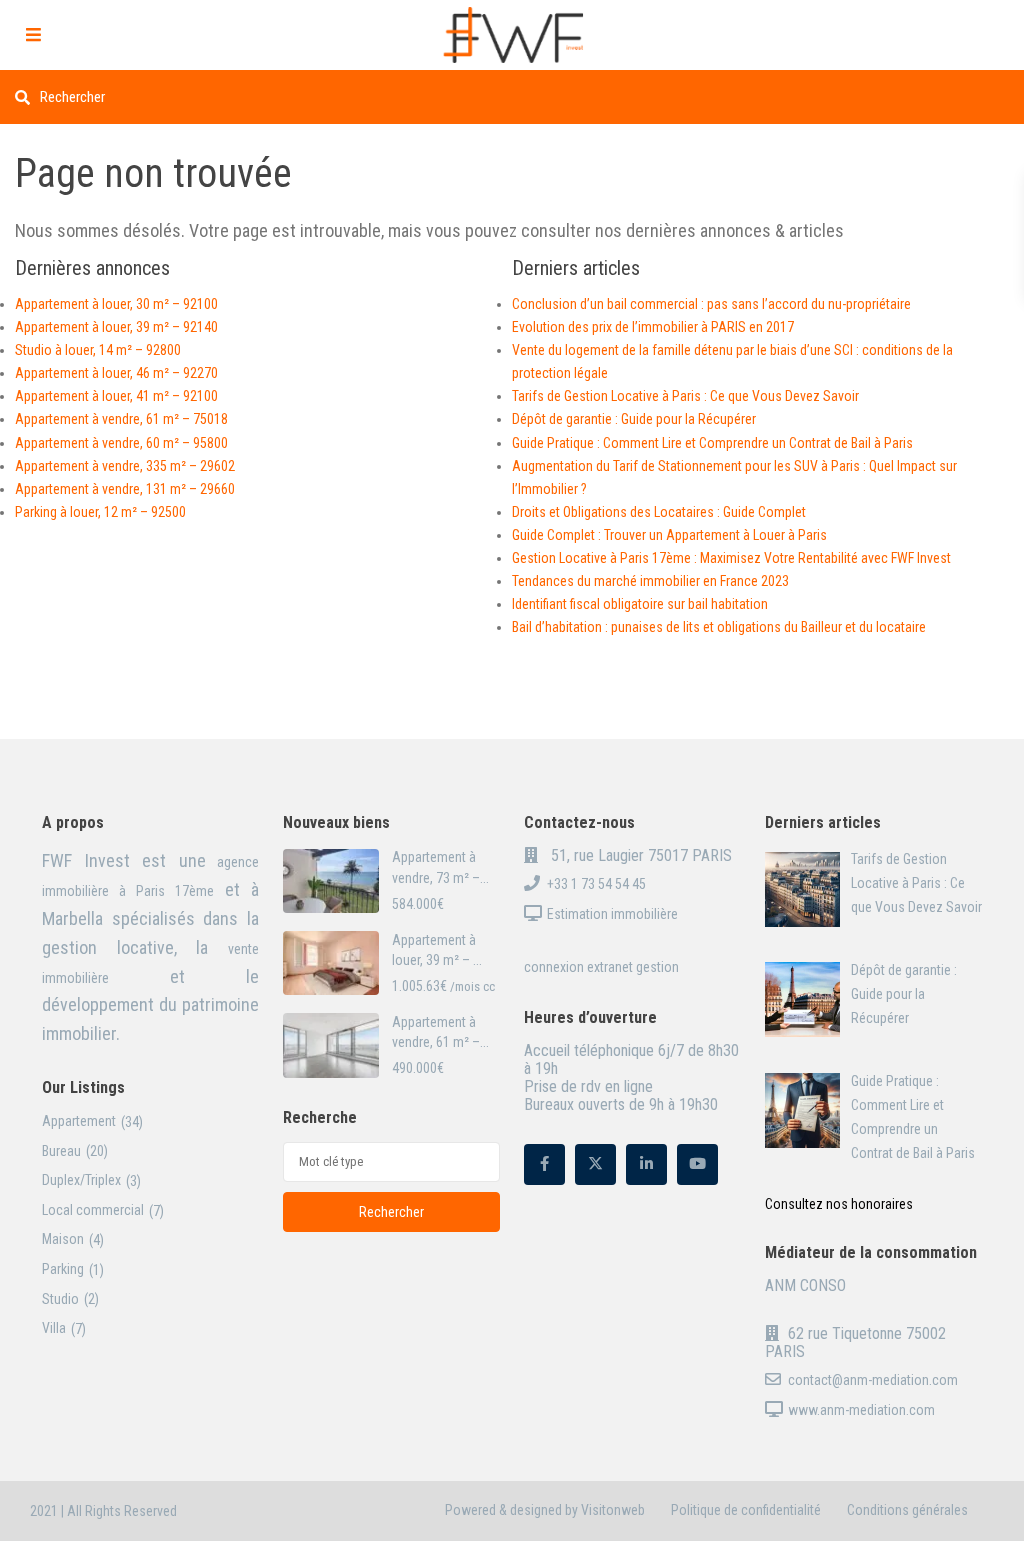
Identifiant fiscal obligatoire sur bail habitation (640, 604)
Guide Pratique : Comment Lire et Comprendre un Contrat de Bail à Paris (712, 443)
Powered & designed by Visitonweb (545, 1510)
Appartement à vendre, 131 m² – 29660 (125, 489)
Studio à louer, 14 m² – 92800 (98, 350)
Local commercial (93, 1210)
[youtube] (697, 1164)
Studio (60, 1299)
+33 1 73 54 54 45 (596, 884)
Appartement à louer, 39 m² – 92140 (116, 327)
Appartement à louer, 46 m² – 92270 (116, 373)
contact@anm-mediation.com (873, 1380)
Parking (63, 1269)
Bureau (61, 1151)
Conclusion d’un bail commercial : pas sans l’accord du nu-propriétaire (711, 304)
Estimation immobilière (612, 914)
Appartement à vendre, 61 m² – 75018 (121, 419)
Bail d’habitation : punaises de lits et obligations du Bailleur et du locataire (719, 627)
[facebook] (544, 1164)
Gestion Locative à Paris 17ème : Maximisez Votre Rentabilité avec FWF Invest (731, 558)
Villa (54, 1328)
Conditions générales (907, 1510)
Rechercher (391, 1212)
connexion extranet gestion (601, 967)
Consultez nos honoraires (839, 1204)
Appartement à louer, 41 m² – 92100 (116, 396)
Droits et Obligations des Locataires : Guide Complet (659, 512)
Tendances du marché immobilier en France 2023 (650, 581)
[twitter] (595, 1164)
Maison (63, 1239)
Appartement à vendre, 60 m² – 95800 (121, 443)
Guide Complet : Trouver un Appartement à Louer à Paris (669, 535)
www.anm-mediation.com (861, 1410)
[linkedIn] (646, 1164)
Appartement (79, 1121)
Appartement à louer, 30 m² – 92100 (116, 304)
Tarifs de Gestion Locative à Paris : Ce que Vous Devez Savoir (685, 396)
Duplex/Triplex (81, 1180)
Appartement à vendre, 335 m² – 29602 (125, 466)
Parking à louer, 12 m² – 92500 (100, 512)
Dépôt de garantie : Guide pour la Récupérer (634, 419)
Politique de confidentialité (746, 1510)
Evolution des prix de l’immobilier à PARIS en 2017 (653, 327)
